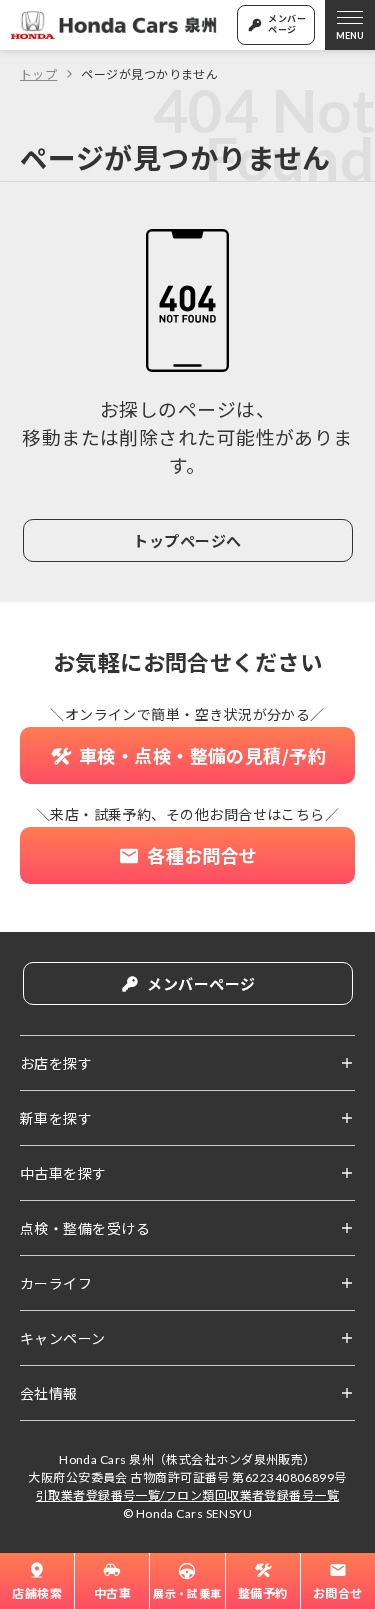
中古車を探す (63, 1173)
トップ (38, 73)
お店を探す (56, 1063)
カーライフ (56, 1283)
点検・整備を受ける (85, 1228)
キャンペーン (63, 1338)
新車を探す (56, 1118)
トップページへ (187, 540)
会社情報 (49, 1393)
